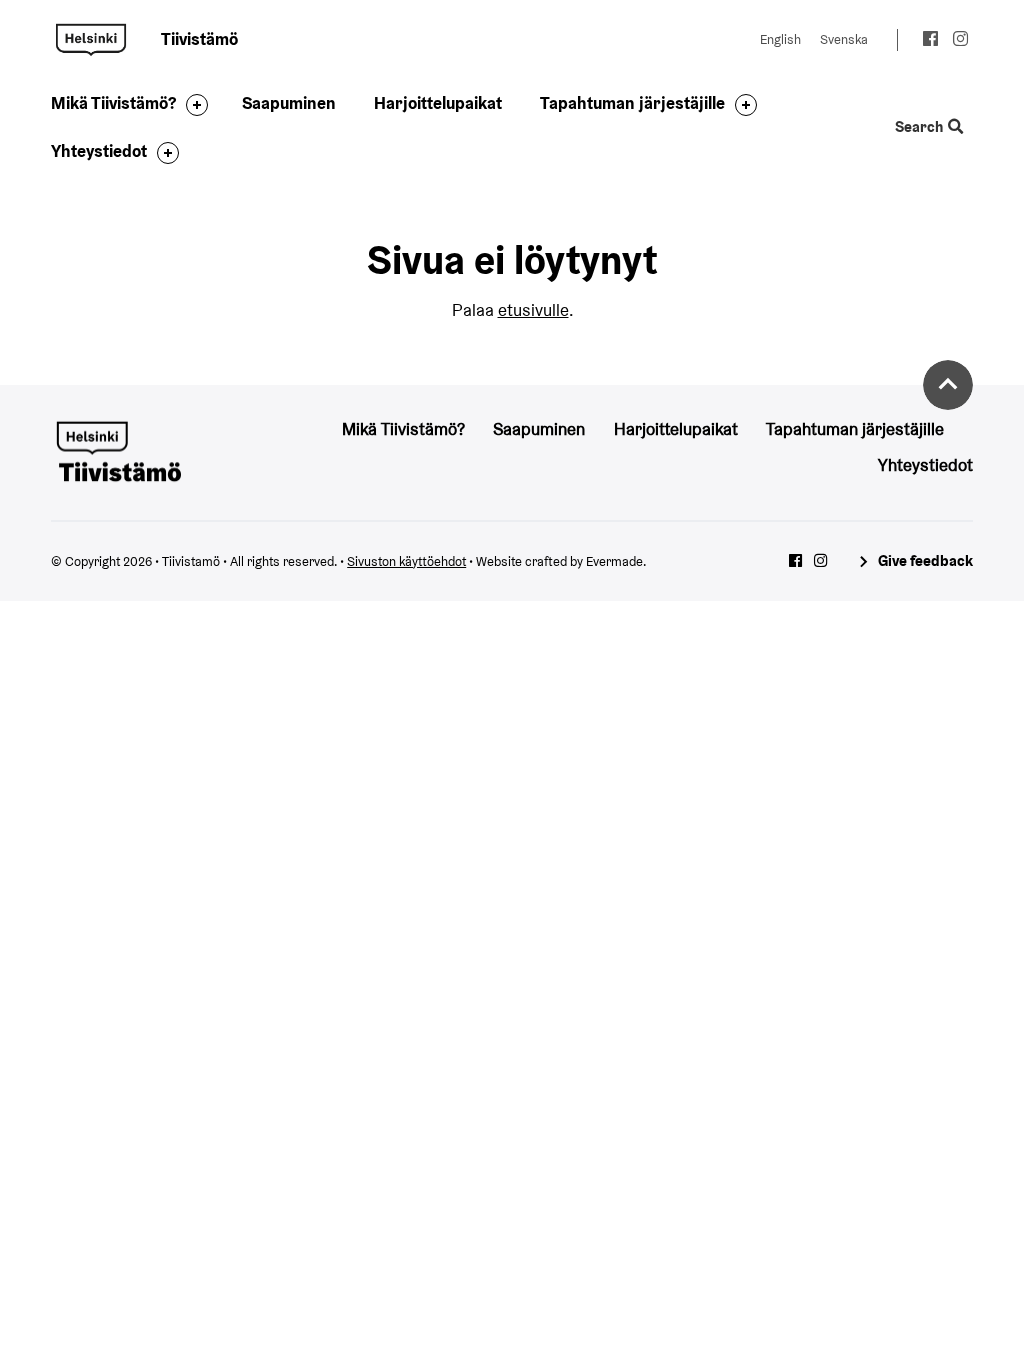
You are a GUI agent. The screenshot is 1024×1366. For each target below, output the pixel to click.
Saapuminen (289, 103)
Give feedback (925, 560)
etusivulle (533, 310)
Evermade (614, 561)
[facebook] (930, 41)
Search (921, 127)
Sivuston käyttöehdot (406, 561)
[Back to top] (948, 385)
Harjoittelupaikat (438, 103)
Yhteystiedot (99, 151)
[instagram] (960, 41)
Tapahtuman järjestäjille (632, 103)
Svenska (844, 39)
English (780, 39)
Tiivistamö (91, 40)
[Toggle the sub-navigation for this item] (192, 105)
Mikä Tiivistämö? (113, 103)
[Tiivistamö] (118, 450)
